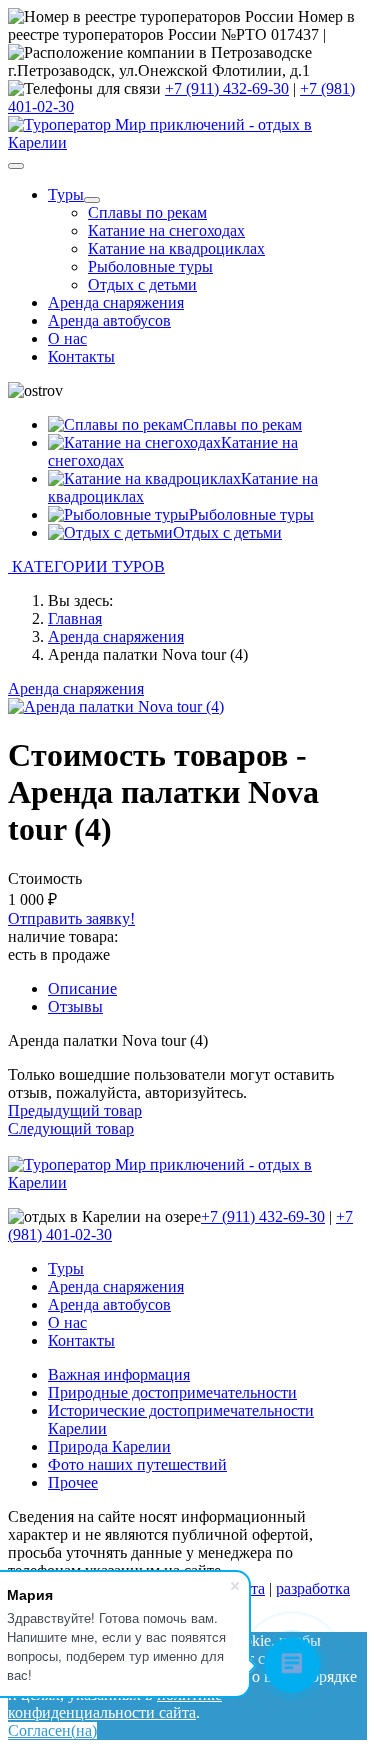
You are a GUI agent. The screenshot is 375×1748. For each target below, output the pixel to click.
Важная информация (119, 1374)
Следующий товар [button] (71, 1128)
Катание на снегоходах (166, 230)
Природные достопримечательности (172, 1392)
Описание (82, 988)
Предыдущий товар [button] (75, 1110)
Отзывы (75, 1006)
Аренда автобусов (109, 320)
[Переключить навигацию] (16, 166)
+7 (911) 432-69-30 (227, 88)
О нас (67, 338)
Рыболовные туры (150, 266)
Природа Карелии (109, 1446)
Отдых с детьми (142, 284)
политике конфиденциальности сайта (115, 1703)
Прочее (73, 1482)
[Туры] (92, 200)
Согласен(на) (52, 1730)
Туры (66, 194)
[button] (187, 567)
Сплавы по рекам (147, 212)
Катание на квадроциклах (176, 248)
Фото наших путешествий (137, 1464)
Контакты (81, 356)
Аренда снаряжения (116, 302)
